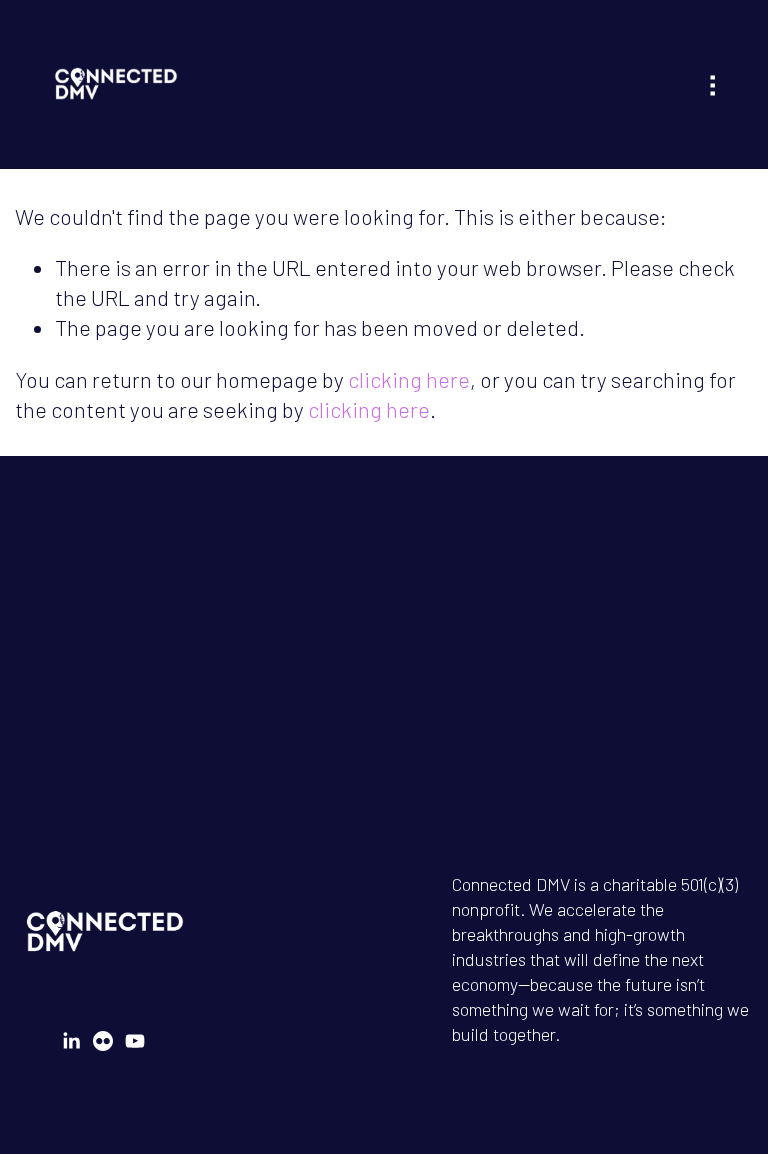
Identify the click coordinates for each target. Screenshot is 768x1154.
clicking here (409, 379)
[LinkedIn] (71, 1041)
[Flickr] (103, 1041)
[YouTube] (135, 1041)
